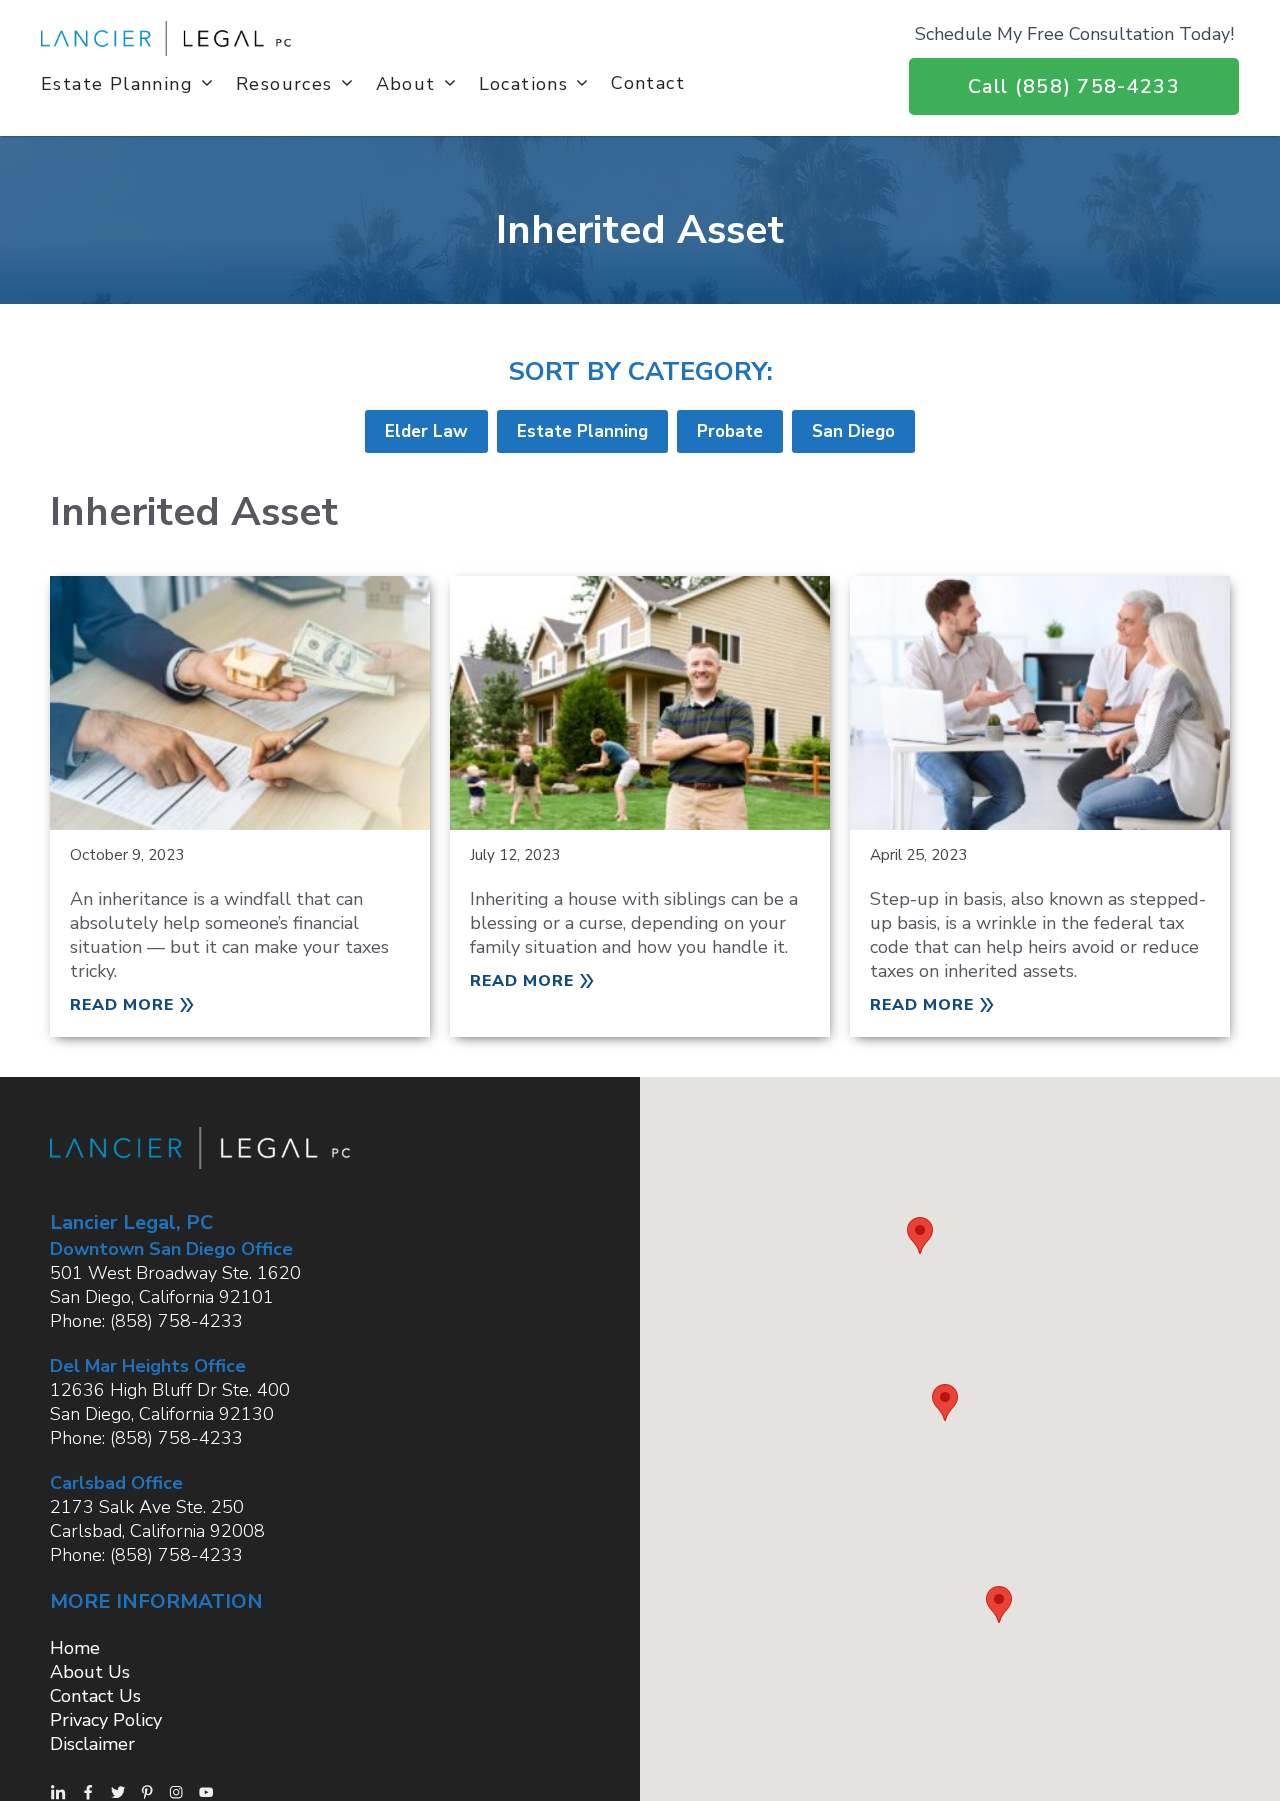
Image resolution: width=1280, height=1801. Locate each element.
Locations (524, 83)
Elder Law (426, 431)
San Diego (853, 431)
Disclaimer (92, 1744)
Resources (284, 83)
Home (75, 1648)
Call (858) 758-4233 (1074, 86)
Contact (648, 82)
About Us (90, 1672)
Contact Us (95, 1696)
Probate (730, 431)
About (406, 83)
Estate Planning (117, 83)
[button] (920, 1235)
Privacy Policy (106, 1720)
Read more (122, 1005)
